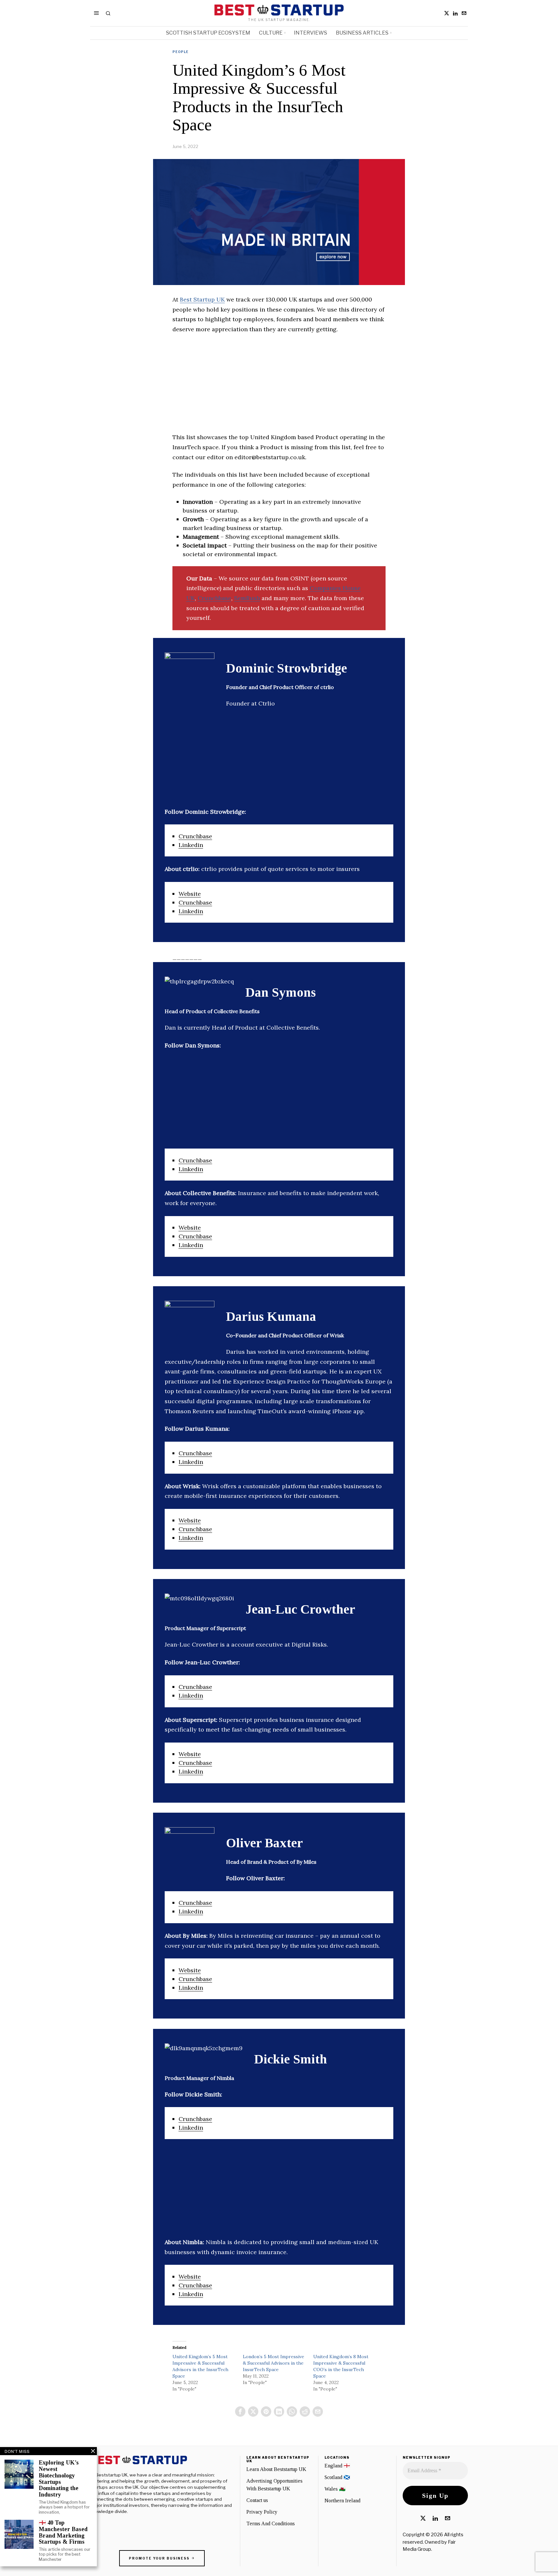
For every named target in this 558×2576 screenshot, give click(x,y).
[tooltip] (447, 13)
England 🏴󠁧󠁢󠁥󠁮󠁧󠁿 (337, 2466)
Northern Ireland (342, 2501)
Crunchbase (214, 598)
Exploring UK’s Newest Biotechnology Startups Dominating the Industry (59, 2479)
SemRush (247, 598)
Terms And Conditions (271, 2523)
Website (190, 894)
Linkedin (191, 845)
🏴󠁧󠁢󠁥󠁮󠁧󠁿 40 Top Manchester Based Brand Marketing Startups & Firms (63, 2532)
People (181, 52)
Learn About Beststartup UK (276, 2469)
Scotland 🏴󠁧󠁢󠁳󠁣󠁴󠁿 (337, 2477)
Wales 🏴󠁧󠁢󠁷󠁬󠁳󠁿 (335, 2489)
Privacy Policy (262, 2512)
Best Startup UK (202, 299)
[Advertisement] (279, 387)
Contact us (257, 2500)
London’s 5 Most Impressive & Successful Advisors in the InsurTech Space (274, 2363)
